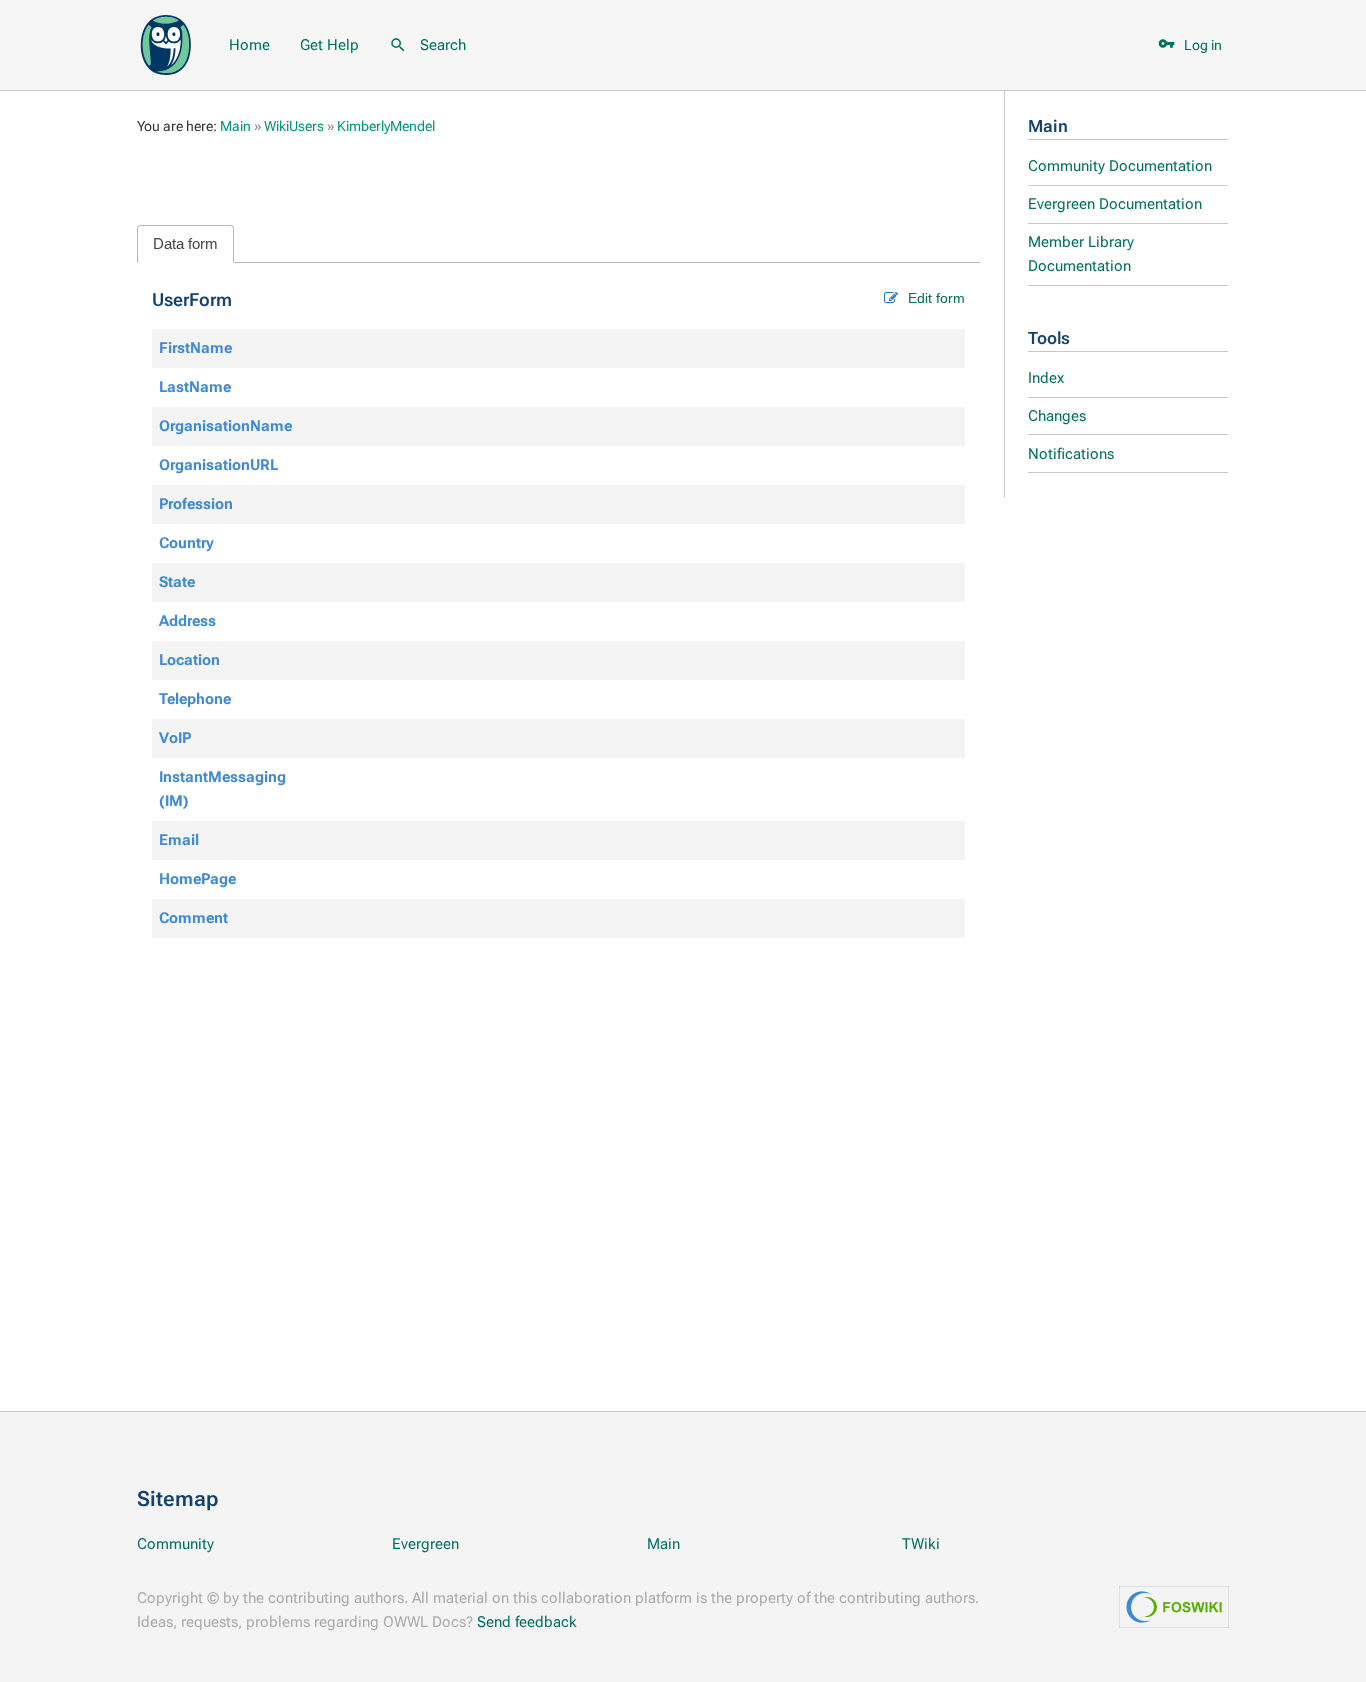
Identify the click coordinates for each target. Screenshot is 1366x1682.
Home (249, 45)
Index (1046, 378)
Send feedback (527, 1622)
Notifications (1071, 454)
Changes (1057, 416)
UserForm (192, 299)
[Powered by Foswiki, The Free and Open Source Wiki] (166, 43)
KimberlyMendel (386, 126)
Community (175, 1544)
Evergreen (425, 1544)
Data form (185, 243)
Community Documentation (1120, 166)
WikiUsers (294, 126)
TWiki (921, 1544)
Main (1048, 126)
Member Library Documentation (1081, 254)
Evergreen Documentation (1115, 204)
